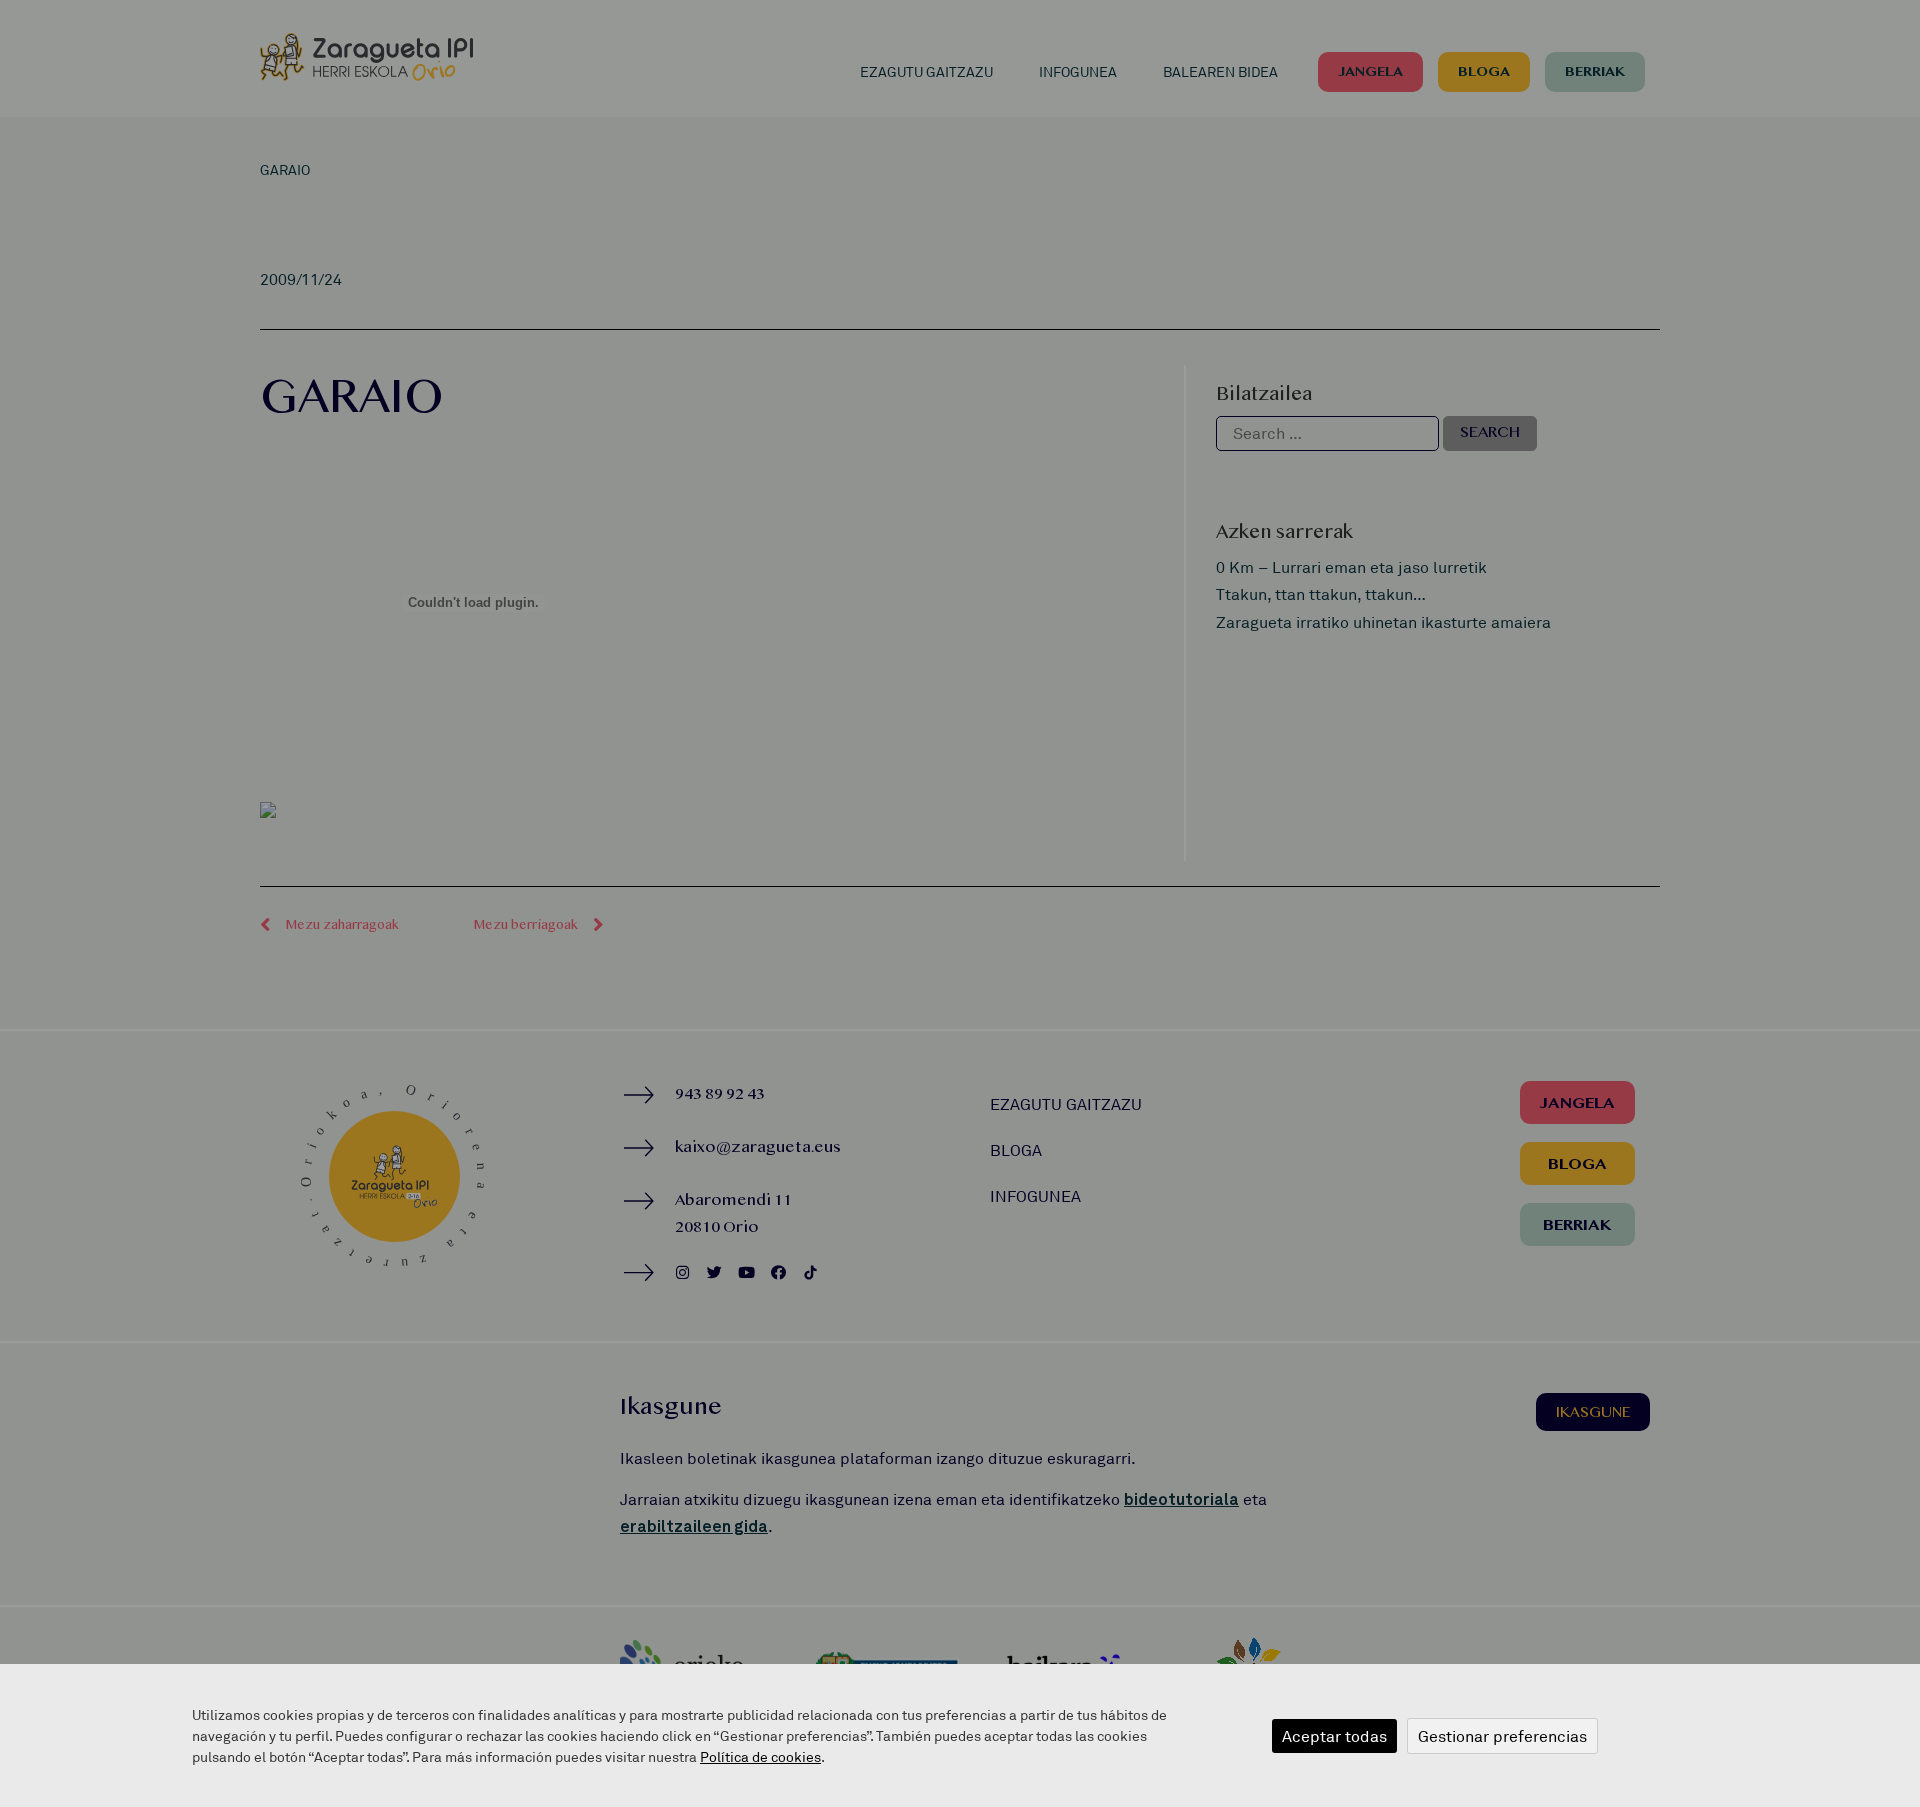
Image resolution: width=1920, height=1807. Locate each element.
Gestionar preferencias (1502, 1736)
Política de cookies (760, 1756)
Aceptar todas (1334, 1736)
